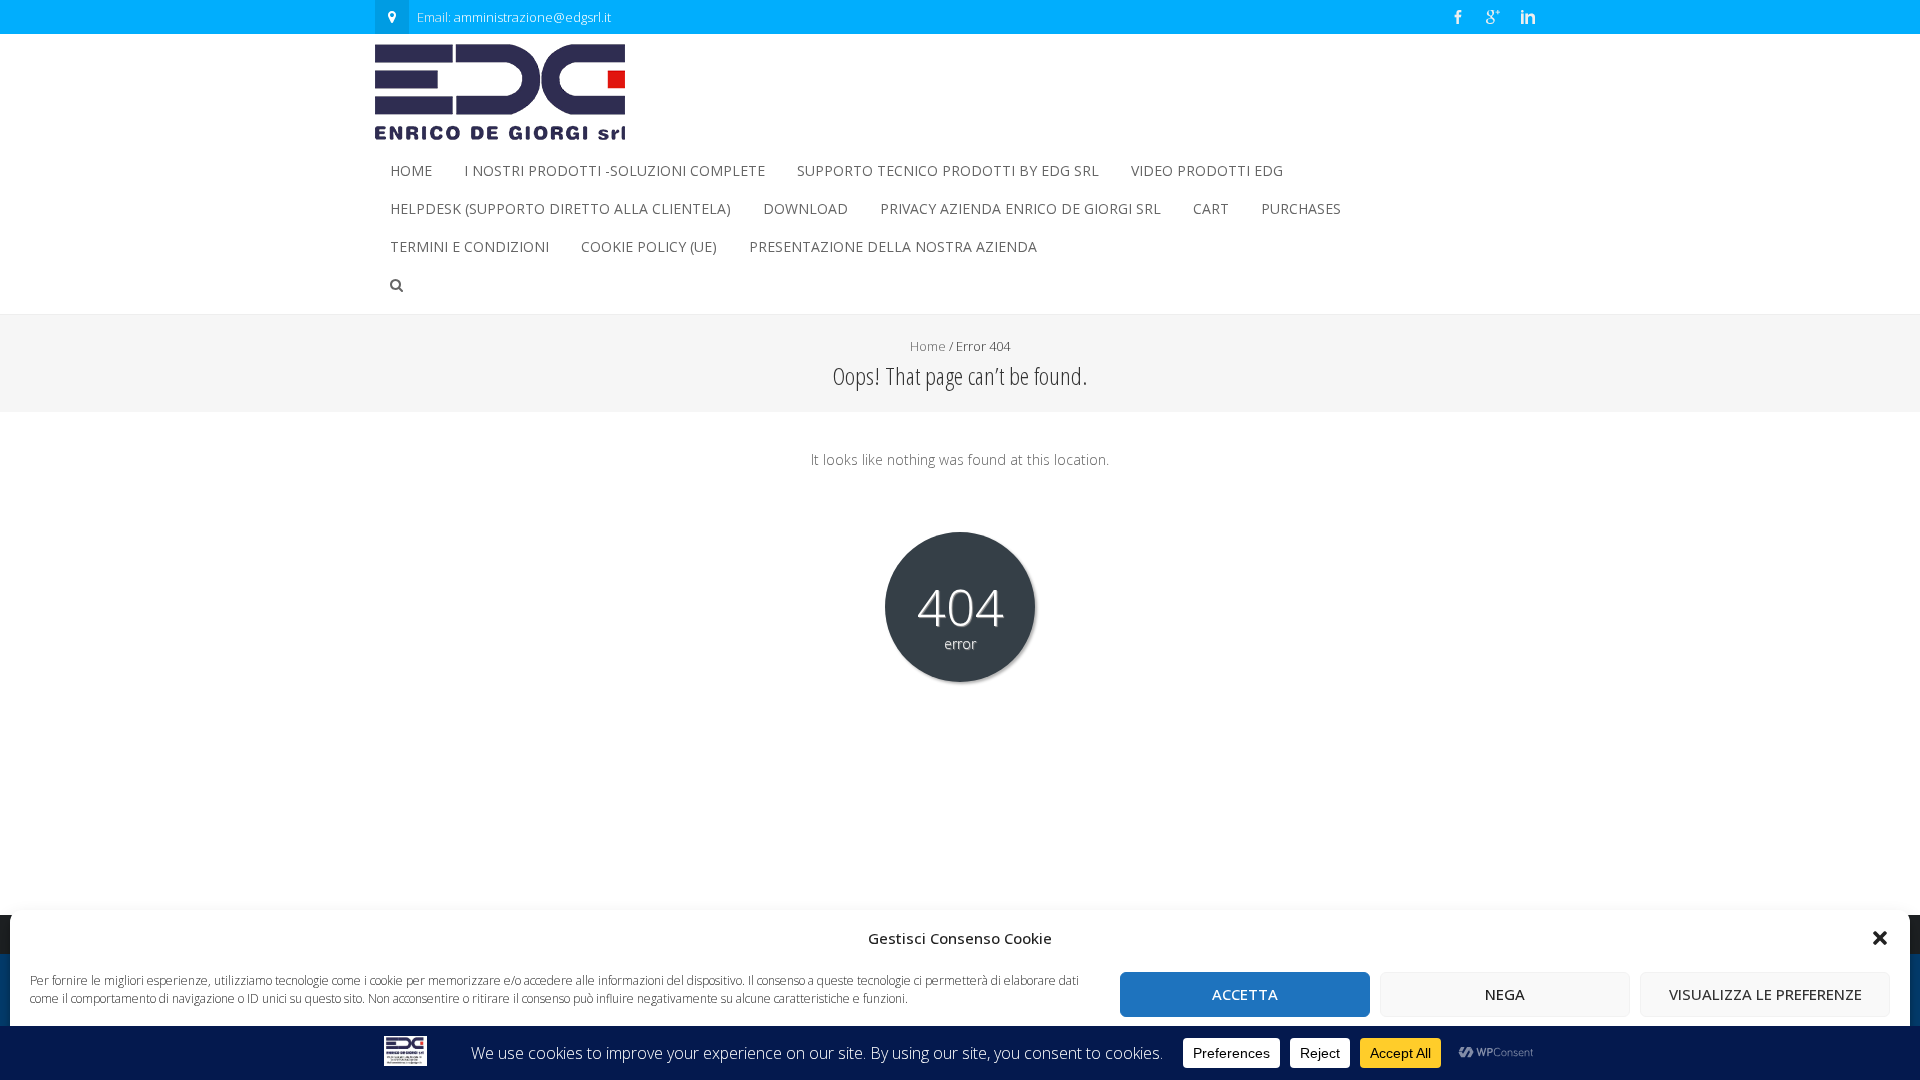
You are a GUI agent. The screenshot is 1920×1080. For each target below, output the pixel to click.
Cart (1211, 208)
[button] (1880, 938)
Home (411, 170)
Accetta (1245, 994)
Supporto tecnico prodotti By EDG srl (948, 170)
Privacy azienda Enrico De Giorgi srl (1020, 208)
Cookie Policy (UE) (649, 246)
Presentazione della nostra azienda (893, 246)
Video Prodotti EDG (1207, 170)
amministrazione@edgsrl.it (532, 17)
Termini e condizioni (469, 246)
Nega (1505, 994)
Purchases (1301, 208)
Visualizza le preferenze (1765, 994)
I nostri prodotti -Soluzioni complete (614, 170)
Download (805, 208)
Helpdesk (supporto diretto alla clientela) (560, 208)
